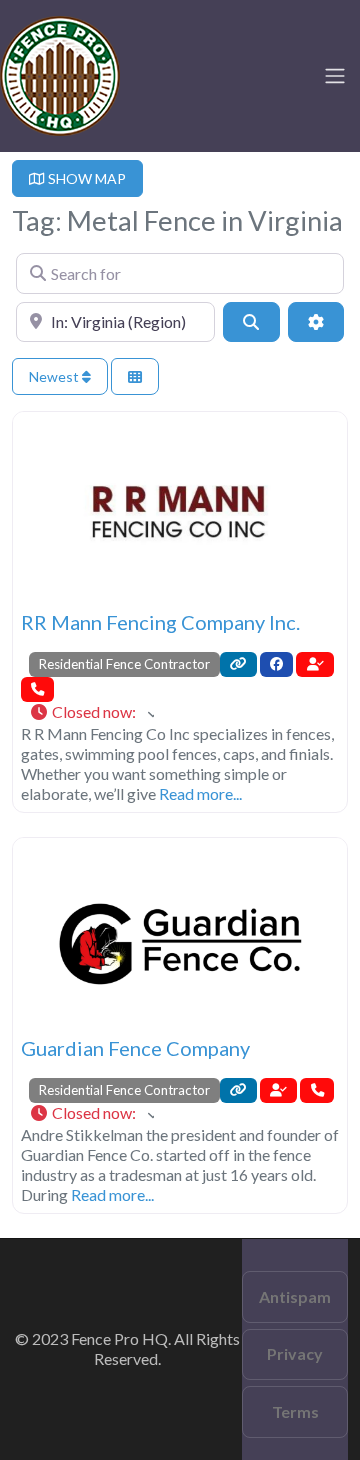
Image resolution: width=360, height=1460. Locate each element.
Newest (55, 376)
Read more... (200, 793)
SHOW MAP (85, 178)
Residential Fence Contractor (124, 664)
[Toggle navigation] (335, 76)
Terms (295, 1411)
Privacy (295, 1353)
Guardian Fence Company (135, 1048)
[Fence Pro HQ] (60, 73)
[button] (91, 713)
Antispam (295, 1296)
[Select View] (135, 376)
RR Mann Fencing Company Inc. (160, 622)
